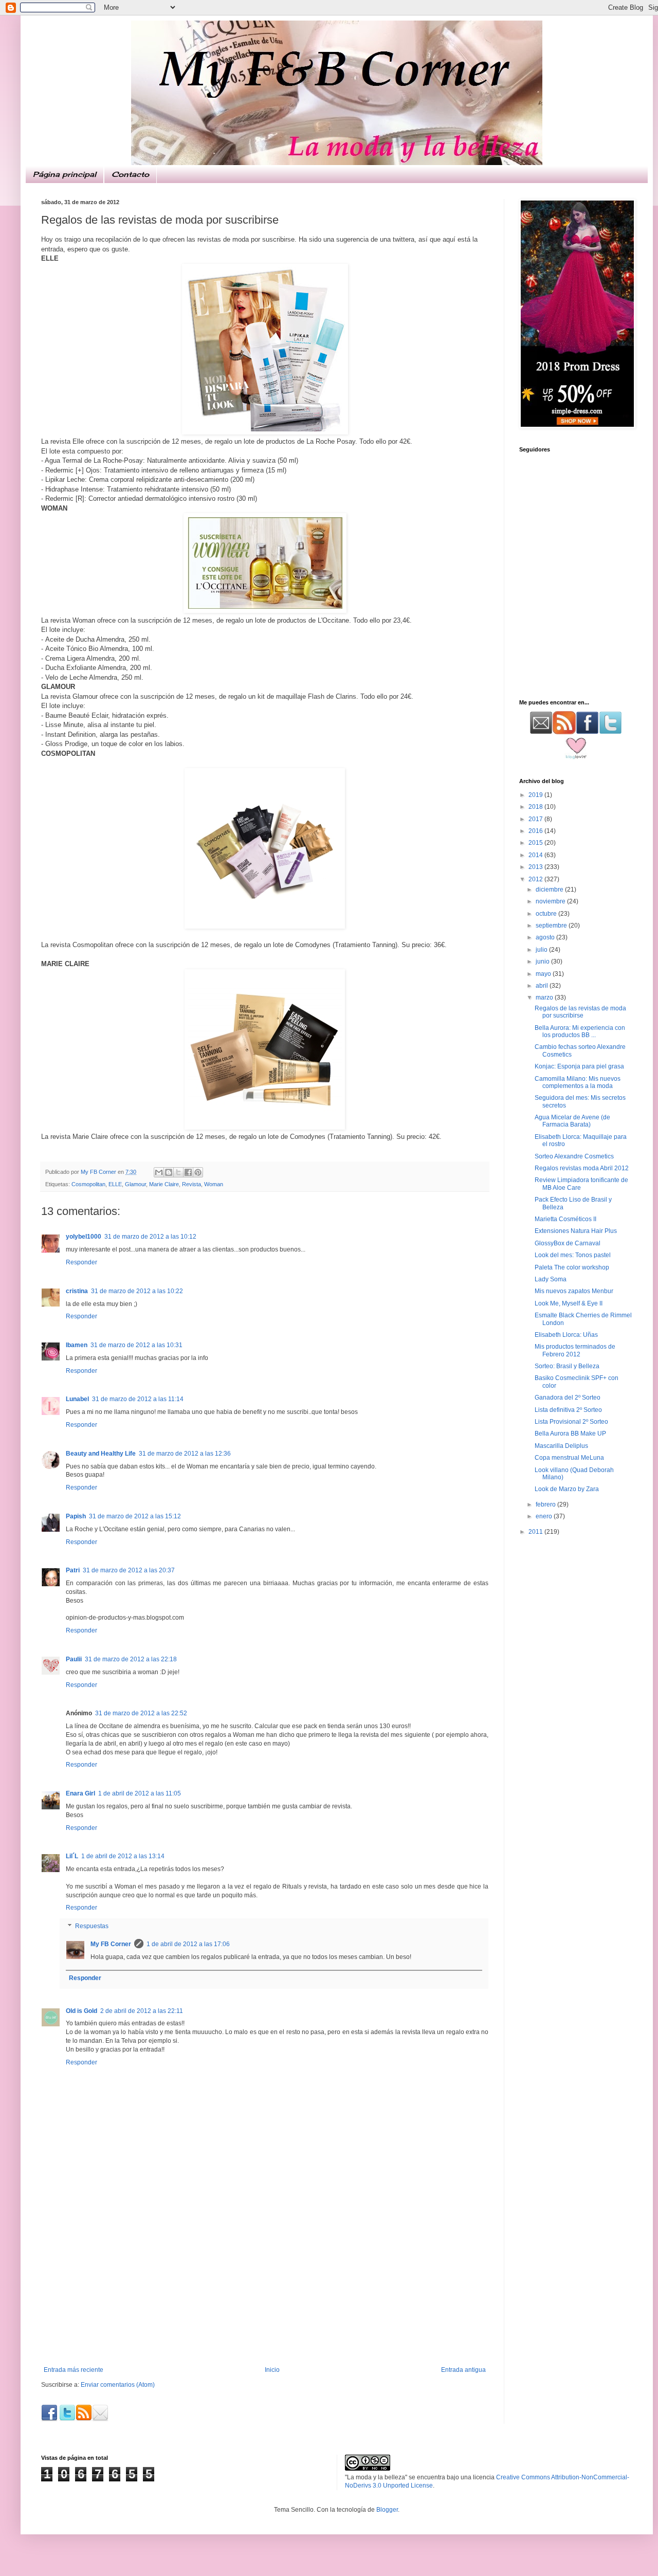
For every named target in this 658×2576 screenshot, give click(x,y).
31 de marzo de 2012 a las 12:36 (185, 1454)
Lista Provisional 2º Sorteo (571, 1422)
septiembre (552, 926)
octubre (547, 914)
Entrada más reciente (74, 2370)
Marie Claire (164, 1184)
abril (543, 986)
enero (545, 1516)
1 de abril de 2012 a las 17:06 (188, 1944)
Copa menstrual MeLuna (569, 1458)
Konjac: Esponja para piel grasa (579, 1066)
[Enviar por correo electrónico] (159, 1172)
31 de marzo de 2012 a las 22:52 (141, 1713)
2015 (536, 843)
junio (543, 962)
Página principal (65, 174)
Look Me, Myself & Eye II (569, 1303)
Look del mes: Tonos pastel (573, 1255)
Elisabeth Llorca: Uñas (566, 1335)
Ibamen (77, 1345)
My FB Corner (111, 1944)
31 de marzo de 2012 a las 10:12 (150, 1237)
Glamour (135, 1184)
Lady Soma (551, 1279)
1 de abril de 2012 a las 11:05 (140, 1793)
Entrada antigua (463, 2370)
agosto (546, 937)
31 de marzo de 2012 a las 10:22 (137, 1291)
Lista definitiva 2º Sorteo (568, 1410)
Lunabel (77, 1399)
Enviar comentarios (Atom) (118, 2385)
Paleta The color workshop (572, 1267)
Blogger (387, 2510)
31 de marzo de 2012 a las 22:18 (131, 1659)
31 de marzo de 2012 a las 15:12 (135, 1516)
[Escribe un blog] (169, 1172)
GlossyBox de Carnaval (568, 1243)
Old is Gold (81, 2011)
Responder (81, 1262)
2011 (536, 1532)
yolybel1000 (84, 1237)
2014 (536, 855)
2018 (536, 807)
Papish (76, 1516)
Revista (191, 1184)
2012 (536, 879)
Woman (214, 1184)
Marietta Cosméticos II (565, 1219)
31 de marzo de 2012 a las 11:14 (138, 1399)
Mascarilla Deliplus (561, 1446)
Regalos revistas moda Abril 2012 (582, 1168)
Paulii (74, 1659)
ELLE (115, 1184)
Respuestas (92, 1926)
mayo (544, 974)
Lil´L (72, 1856)
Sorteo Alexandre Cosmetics (574, 1156)
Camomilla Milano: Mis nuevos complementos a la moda (578, 1082)
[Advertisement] (265, 2289)
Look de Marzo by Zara (567, 1489)
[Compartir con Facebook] (188, 1172)
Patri (73, 1570)
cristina (77, 1291)
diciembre (550, 890)
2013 (536, 867)
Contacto (130, 174)
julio (542, 950)
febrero (546, 1504)
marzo (545, 997)
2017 (536, 819)
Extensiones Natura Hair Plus (576, 1231)
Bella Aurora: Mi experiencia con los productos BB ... (580, 1031)
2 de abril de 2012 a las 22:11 (142, 2011)
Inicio (272, 2370)
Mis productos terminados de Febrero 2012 (575, 1350)
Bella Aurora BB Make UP (570, 1434)
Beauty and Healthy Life (101, 1454)
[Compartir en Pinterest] (198, 1172)
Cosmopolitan (88, 1184)
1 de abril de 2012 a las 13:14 (123, 1856)
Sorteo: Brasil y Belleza (567, 1366)
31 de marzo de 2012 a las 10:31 (136, 1345)
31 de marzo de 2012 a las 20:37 (129, 1570)
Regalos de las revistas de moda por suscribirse (580, 1012)
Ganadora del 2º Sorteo (568, 1398)
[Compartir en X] (178, 1172)
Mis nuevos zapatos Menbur (574, 1291)
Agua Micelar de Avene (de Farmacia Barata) (572, 1121)
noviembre (551, 901)
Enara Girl (80, 1793)
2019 (536, 795)
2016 (536, 831)
